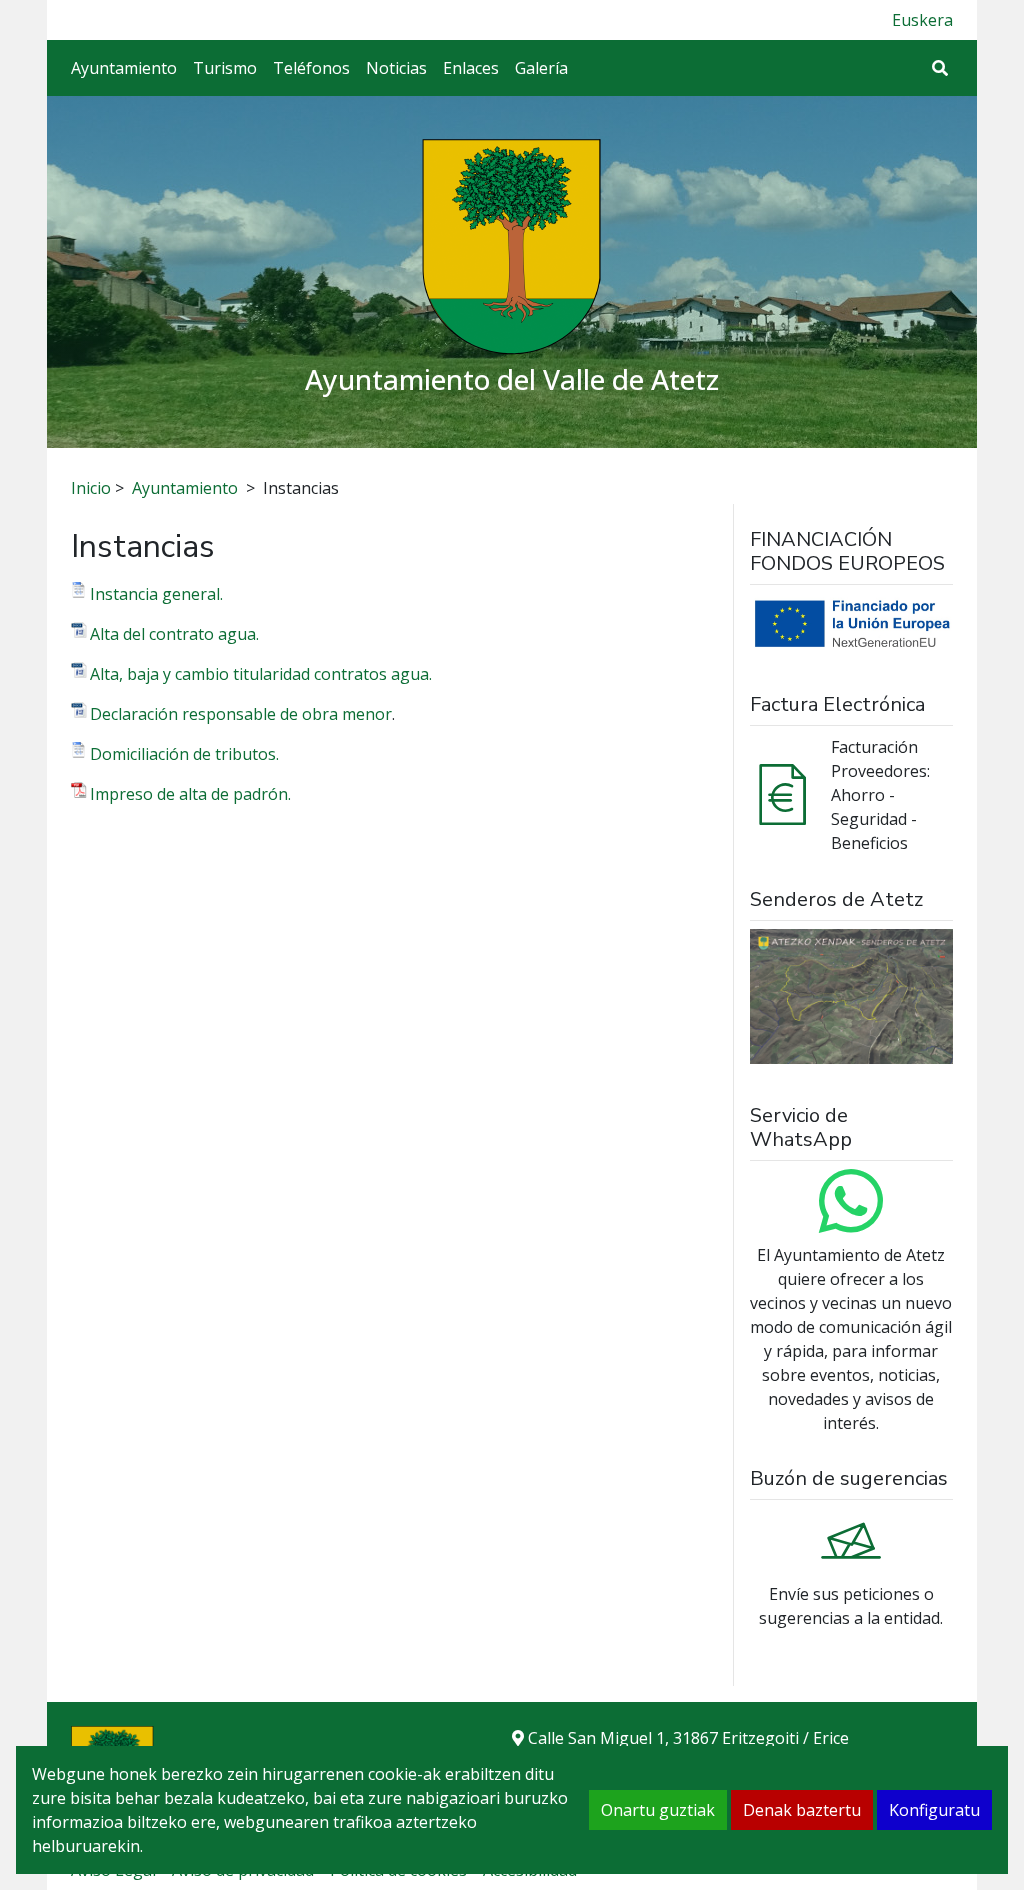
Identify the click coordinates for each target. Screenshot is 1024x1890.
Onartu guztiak (658, 1810)
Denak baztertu (802, 1810)
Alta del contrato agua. (174, 634)
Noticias (396, 68)
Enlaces (471, 68)
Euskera (922, 20)
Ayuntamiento (124, 68)
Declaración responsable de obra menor (241, 714)
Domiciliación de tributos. (184, 754)
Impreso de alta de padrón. (190, 794)
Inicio (91, 488)
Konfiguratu (934, 1810)
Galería (541, 68)
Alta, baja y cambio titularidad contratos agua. (261, 674)
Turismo (225, 68)
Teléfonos (311, 68)
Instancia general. (156, 594)
